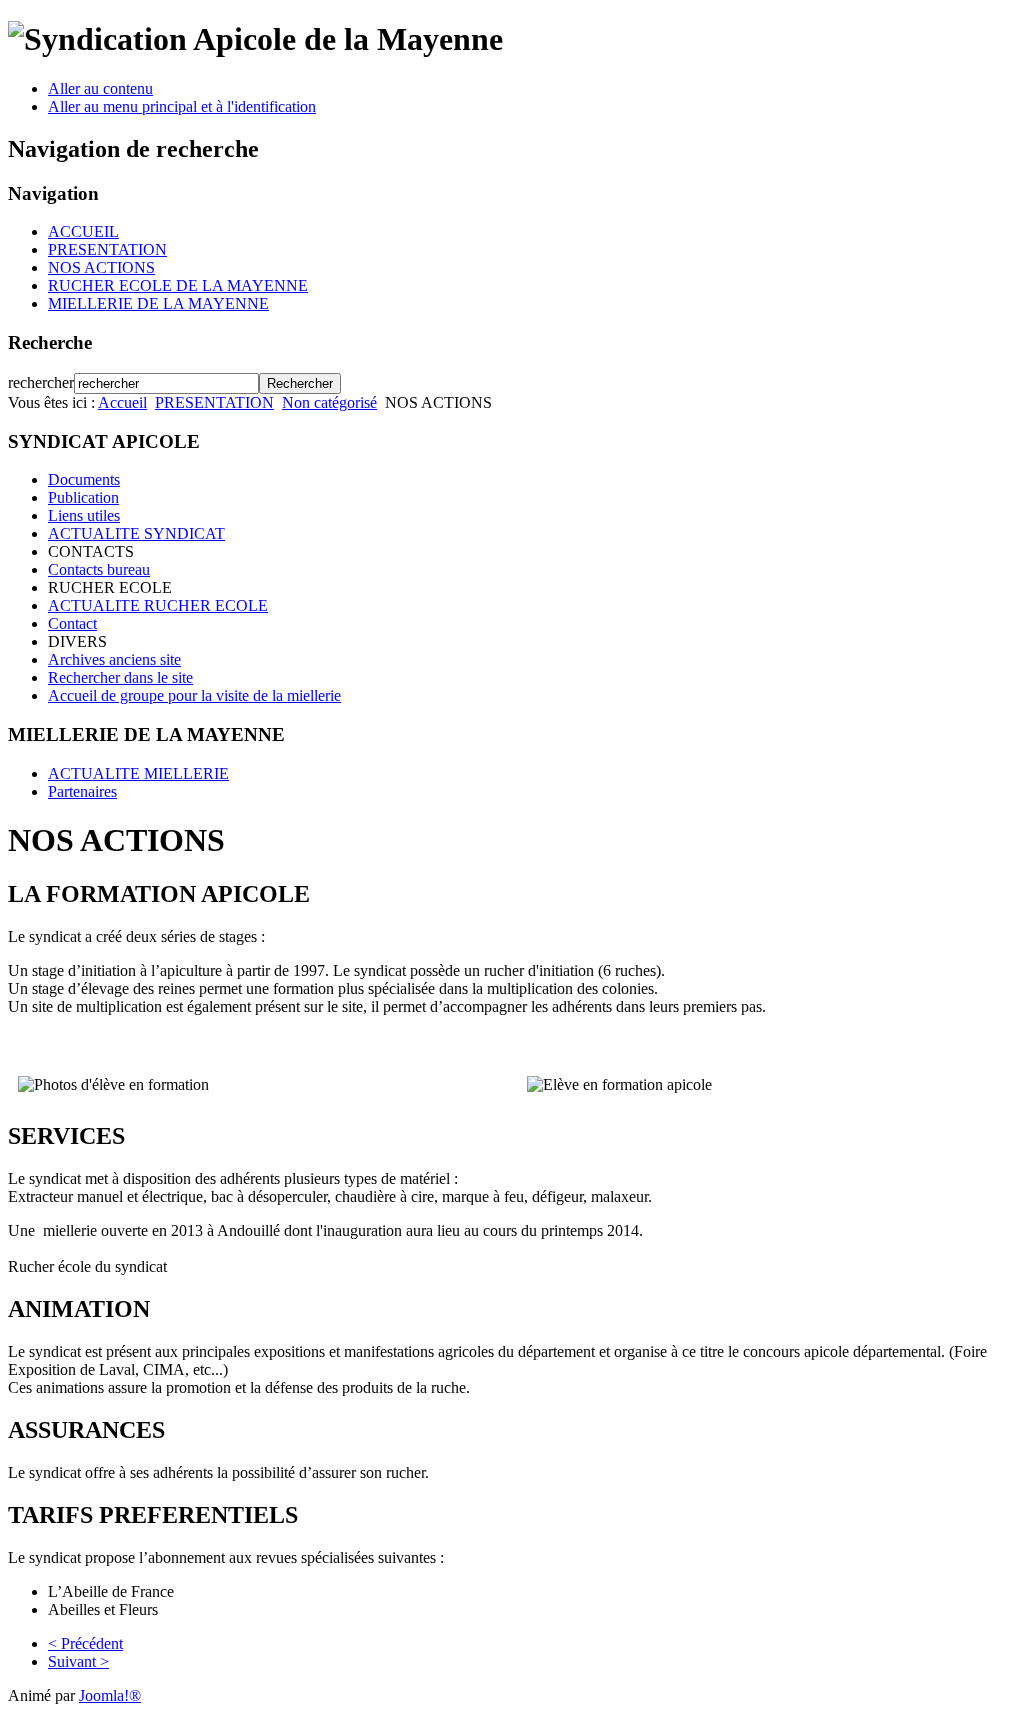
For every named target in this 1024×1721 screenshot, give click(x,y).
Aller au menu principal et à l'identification (182, 106)
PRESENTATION (107, 249)
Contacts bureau (99, 569)
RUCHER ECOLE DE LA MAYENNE (178, 285)
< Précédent (85, 1643)
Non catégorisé (329, 402)
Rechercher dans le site (120, 677)
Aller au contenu (100, 88)
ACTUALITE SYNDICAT (136, 533)
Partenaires (82, 791)
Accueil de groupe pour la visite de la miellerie (194, 695)
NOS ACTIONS (101, 267)
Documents (84, 479)
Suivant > (78, 1661)
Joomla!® (110, 1695)
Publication (83, 497)
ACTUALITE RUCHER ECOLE (158, 605)
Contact (72, 623)
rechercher (41, 382)
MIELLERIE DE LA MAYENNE (158, 303)
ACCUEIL (83, 231)
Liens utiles (84, 515)
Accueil (122, 402)
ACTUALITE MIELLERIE (138, 773)
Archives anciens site (114, 659)
